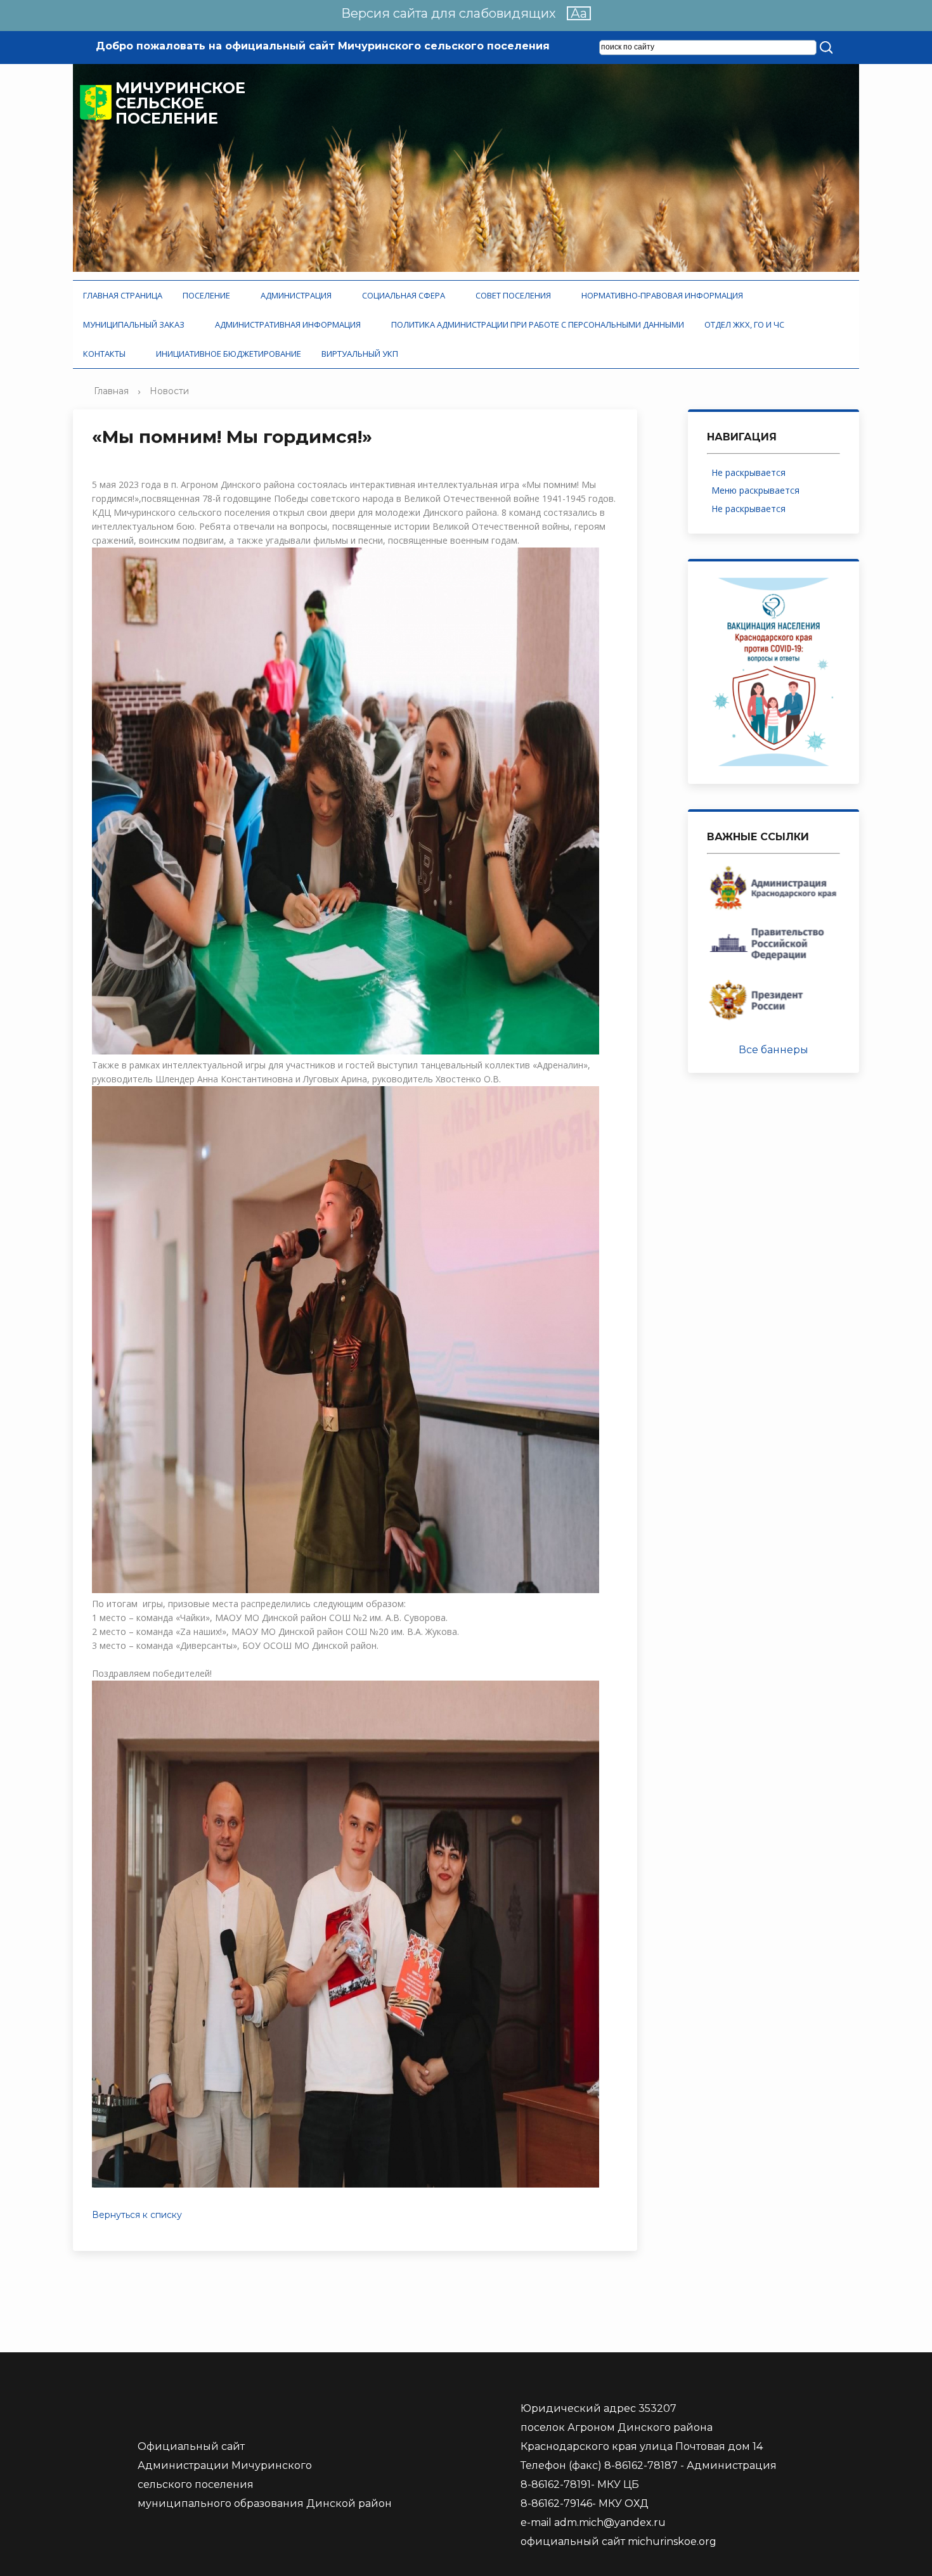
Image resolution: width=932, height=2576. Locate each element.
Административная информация (290, 324)
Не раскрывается (748, 472)
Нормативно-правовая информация (664, 295)
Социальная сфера (405, 295)
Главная (111, 391)
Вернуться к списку (137, 2215)
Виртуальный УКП (360, 354)
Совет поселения (515, 295)
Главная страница (123, 295)
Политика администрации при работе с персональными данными (538, 324)
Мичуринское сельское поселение (180, 103)
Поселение (208, 295)
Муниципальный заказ (136, 324)
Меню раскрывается (758, 490)
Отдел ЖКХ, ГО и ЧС (746, 324)
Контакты (106, 354)
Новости (169, 391)
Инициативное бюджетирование (229, 354)
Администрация (298, 295)
